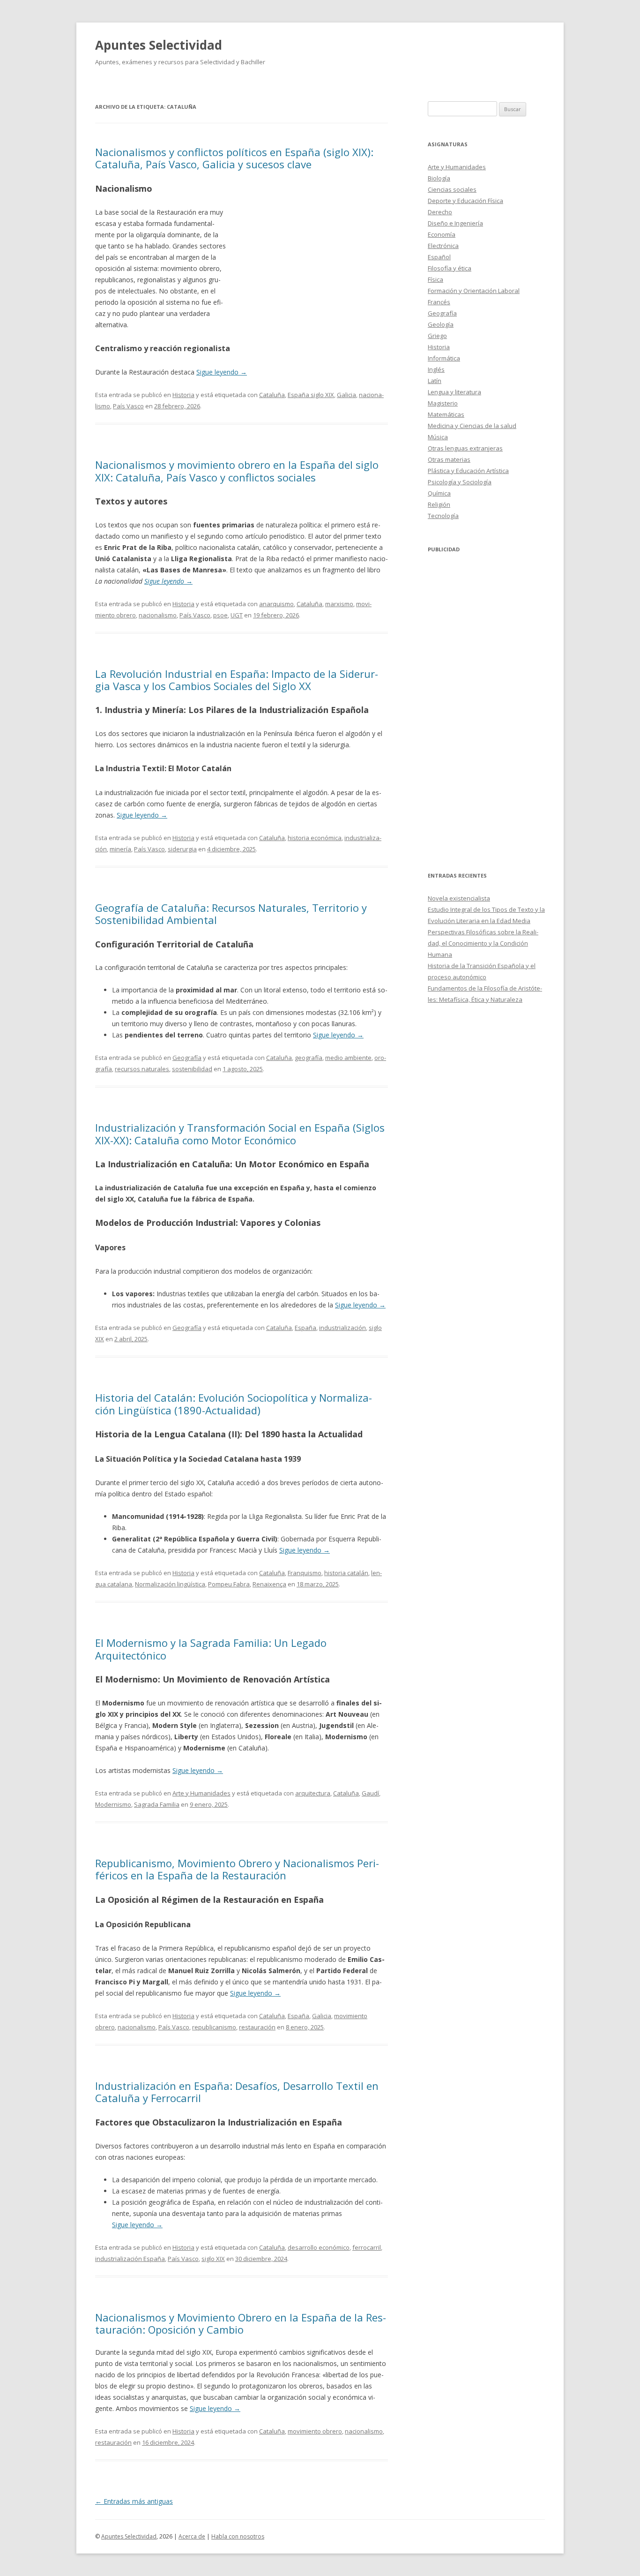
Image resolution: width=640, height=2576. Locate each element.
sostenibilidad (192, 1069)
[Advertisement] (307, 250)
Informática (444, 358)
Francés (439, 302)
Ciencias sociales (452, 189)
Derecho (440, 212)
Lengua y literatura (454, 392)
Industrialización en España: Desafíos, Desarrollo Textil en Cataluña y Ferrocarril (237, 2092)
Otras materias (449, 459)
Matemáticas (446, 414)
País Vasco (128, 406)
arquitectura (313, 1793)
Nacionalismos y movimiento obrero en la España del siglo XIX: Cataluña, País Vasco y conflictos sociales (237, 471)
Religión (439, 504)
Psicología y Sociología (460, 482)
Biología (439, 178)
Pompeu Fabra (229, 1584)
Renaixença (269, 1584)
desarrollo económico (319, 2247)
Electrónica (443, 246)
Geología (441, 324)
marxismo (339, 604)
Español (439, 257)
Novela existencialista (459, 898)
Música (438, 437)
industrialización (342, 1328)
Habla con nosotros (238, 2536)
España (305, 1328)
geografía (309, 1058)
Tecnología (443, 516)
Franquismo (305, 1573)
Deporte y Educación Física (465, 201)
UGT (237, 615)
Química (439, 493)
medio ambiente (348, 1058)
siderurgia (182, 849)
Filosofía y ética (450, 268)
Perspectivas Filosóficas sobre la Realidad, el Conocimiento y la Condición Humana (483, 943)
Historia (183, 395)
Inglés (436, 369)
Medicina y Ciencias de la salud (472, 426)
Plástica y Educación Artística (468, 471)
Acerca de (192, 2536)
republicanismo (214, 2027)
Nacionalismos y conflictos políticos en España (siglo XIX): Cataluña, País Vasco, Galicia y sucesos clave (234, 158)
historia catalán (346, 1573)
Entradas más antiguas (134, 2501)
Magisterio (443, 403)
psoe (220, 615)
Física (435, 279)
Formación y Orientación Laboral (474, 291)
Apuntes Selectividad (159, 45)
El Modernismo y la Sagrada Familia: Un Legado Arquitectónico (211, 1649)
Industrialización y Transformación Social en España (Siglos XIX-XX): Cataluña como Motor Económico (240, 1134)
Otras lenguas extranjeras (465, 448)
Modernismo (113, 1804)
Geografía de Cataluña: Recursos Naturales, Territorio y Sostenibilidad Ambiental (231, 914)
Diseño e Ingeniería (455, 223)
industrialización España (130, 2259)
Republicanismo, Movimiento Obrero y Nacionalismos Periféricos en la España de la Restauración (237, 1869)
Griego (437, 336)
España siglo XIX (311, 395)
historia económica (315, 838)
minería (120, 849)
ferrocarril (367, 2247)
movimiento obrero (315, 2431)
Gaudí (370, 1793)
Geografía (187, 1058)
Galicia (346, 395)
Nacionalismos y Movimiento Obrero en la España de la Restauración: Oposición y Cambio (241, 2323)
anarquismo (276, 604)
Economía (442, 234)
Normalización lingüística (170, 1584)
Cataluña (272, 395)
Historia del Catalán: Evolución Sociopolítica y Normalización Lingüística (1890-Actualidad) (234, 1404)
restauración (257, 2027)
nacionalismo (158, 615)
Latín (435, 381)
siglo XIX (213, 2259)
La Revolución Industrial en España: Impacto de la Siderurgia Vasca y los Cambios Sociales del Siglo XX (237, 680)
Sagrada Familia (157, 1804)
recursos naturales (142, 1069)
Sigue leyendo (222, 372)
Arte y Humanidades (201, 1793)
